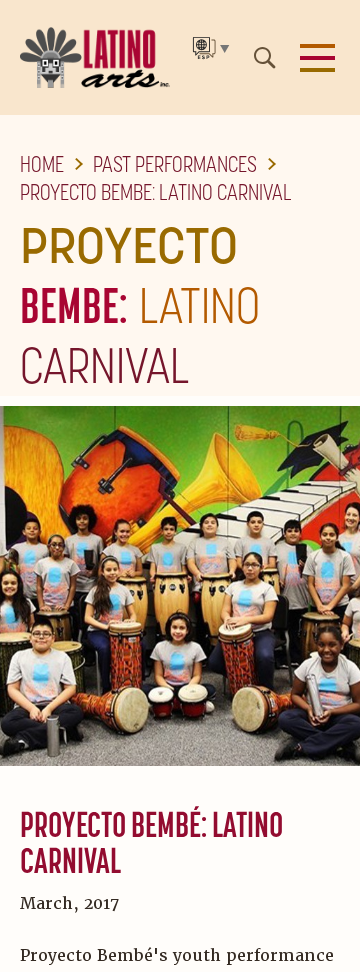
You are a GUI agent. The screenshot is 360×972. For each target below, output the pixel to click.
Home (42, 164)
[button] (317, 58)
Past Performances (175, 164)
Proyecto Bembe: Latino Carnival (156, 192)
